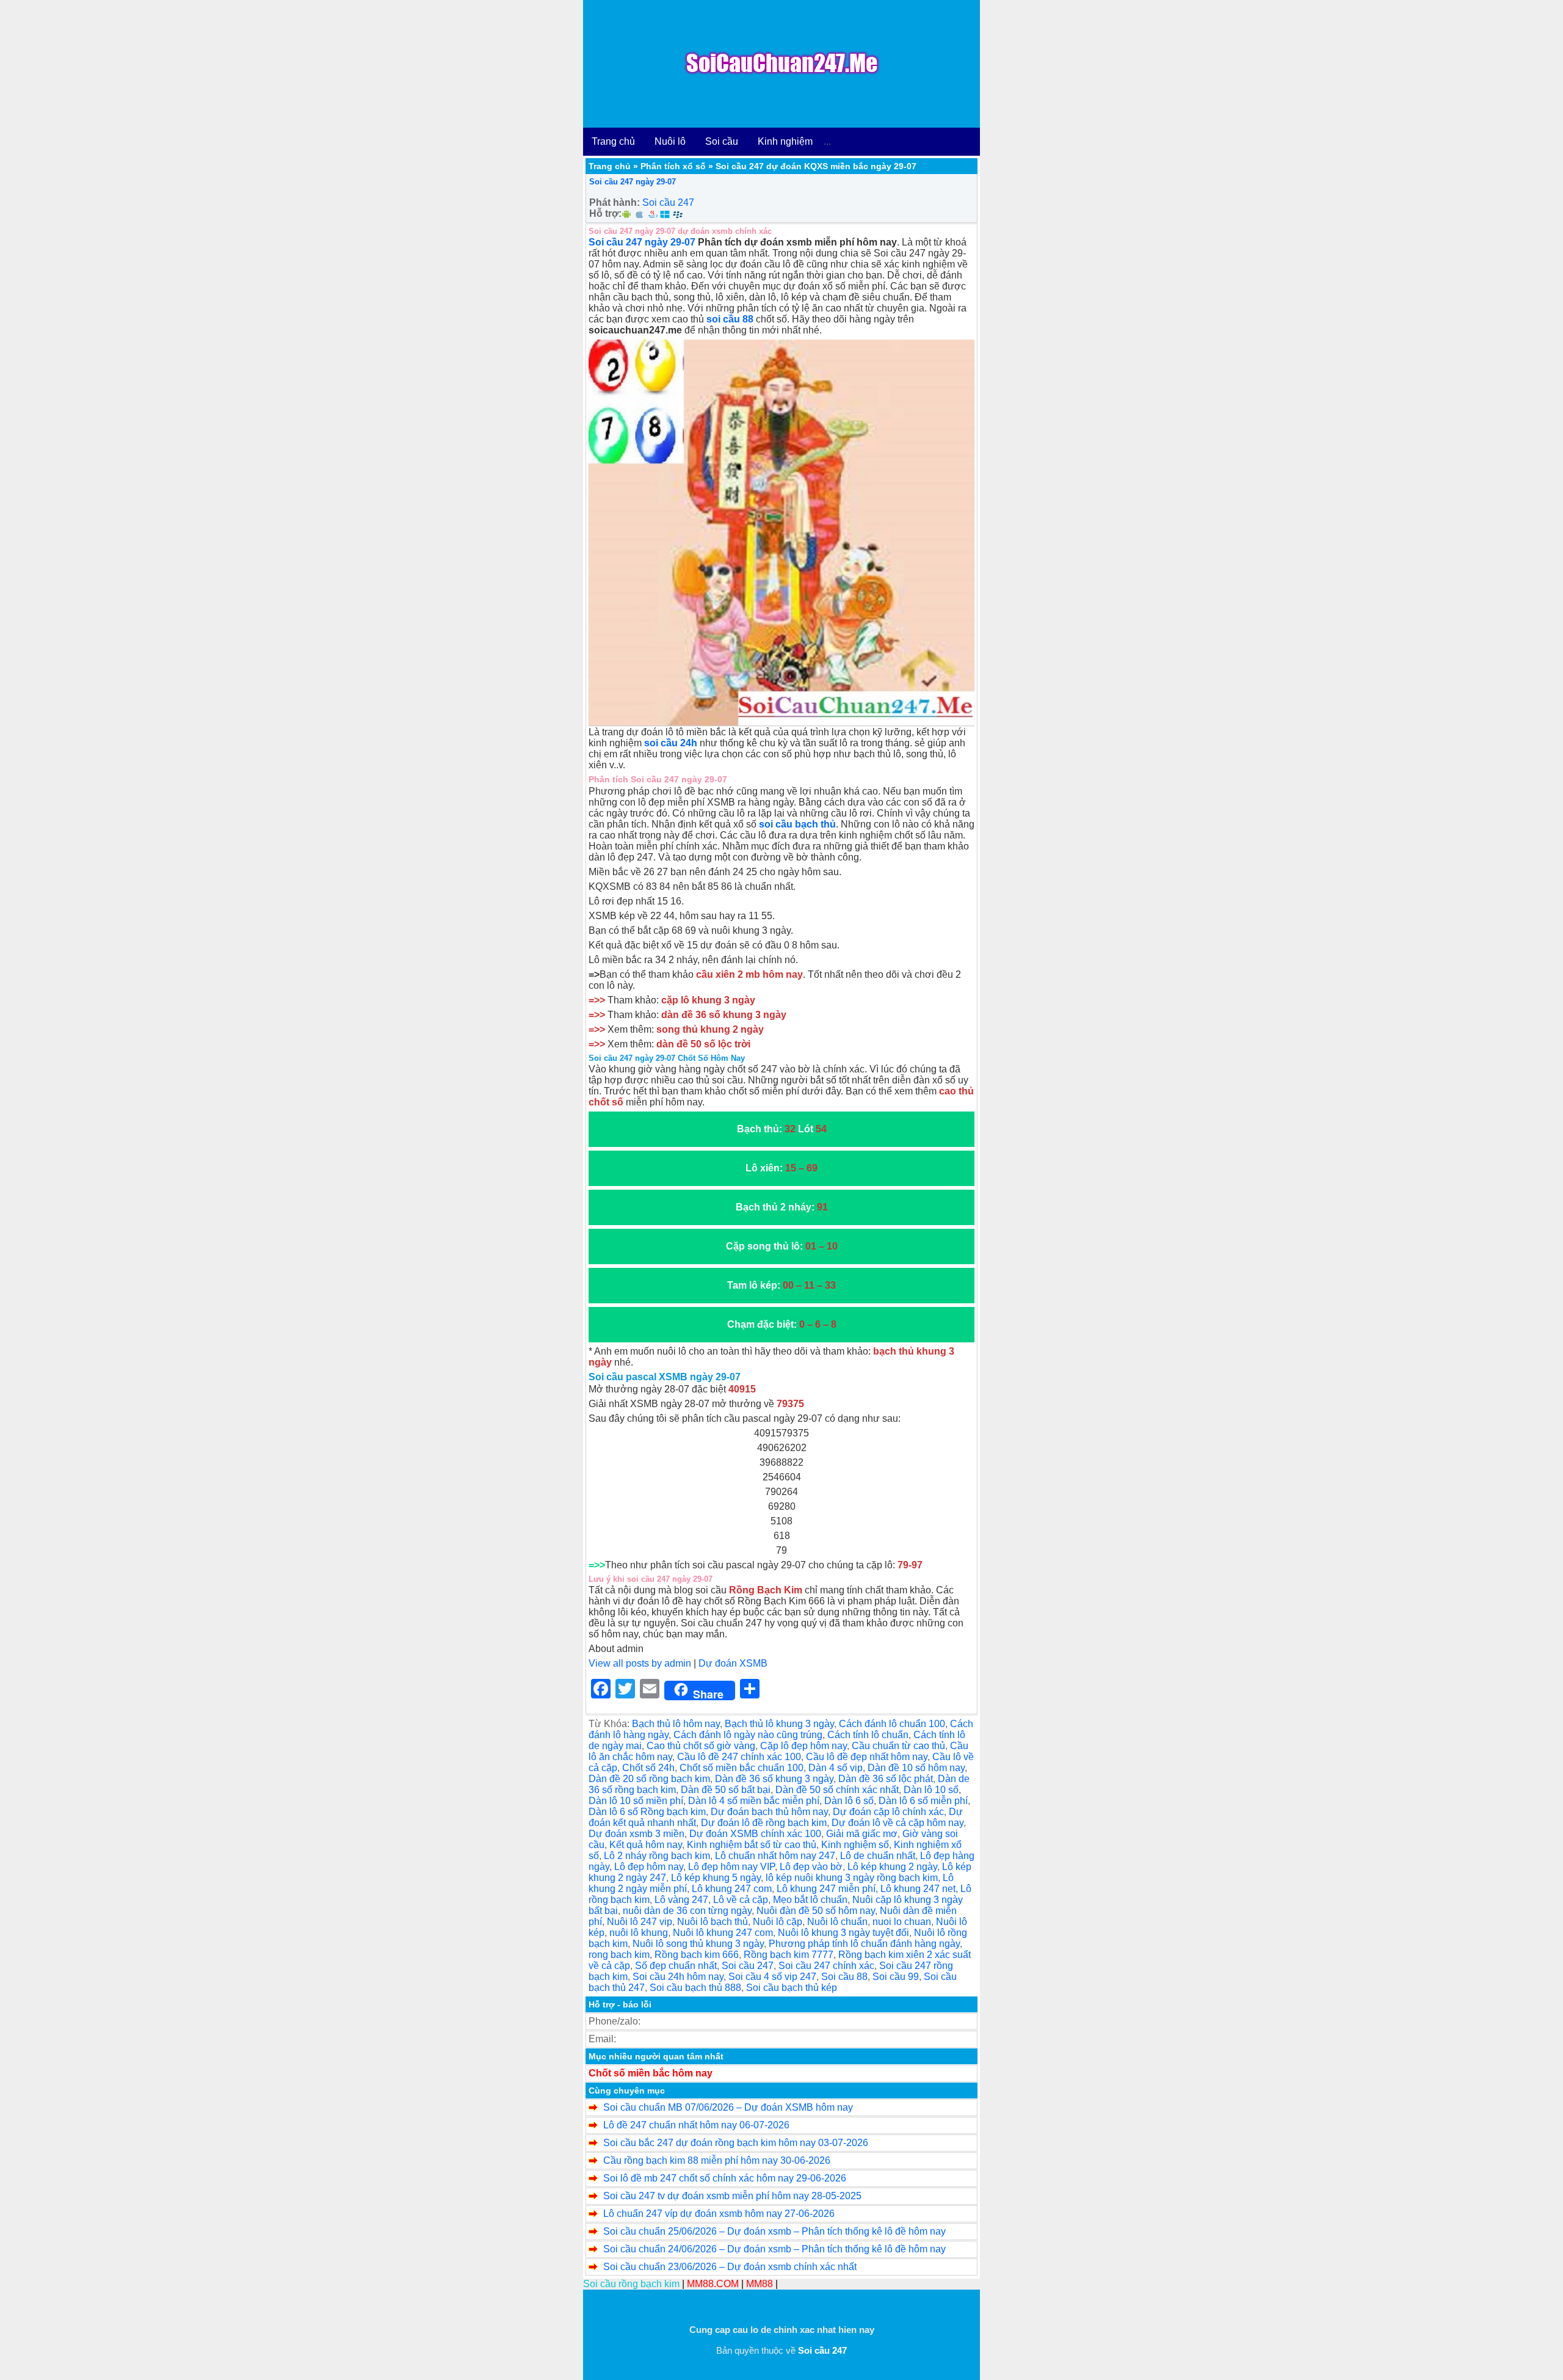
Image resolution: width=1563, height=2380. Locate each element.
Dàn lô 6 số (849, 1801)
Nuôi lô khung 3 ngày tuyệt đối (843, 1933)
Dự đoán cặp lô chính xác (888, 1812)
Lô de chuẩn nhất (878, 1856)
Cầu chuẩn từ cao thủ (898, 1746)
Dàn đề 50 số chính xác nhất (837, 1790)
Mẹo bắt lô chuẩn (810, 1900)
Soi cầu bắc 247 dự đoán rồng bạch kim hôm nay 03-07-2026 (736, 2143)
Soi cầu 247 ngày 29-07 (633, 182)
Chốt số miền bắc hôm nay (651, 2073)
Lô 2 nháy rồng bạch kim (657, 1856)
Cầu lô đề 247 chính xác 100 (739, 1757)
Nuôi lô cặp (778, 1922)
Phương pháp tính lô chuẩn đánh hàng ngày (864, 1944)
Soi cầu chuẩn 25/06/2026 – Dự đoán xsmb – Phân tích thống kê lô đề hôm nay (774, 2231)
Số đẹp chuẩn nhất (676, 1966)
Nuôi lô (670, 141)
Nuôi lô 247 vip (640, 1922)
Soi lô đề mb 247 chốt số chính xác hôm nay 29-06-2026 (725, 2178)
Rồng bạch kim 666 (697, 1955)
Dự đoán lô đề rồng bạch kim (764, 1823)
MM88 (760, 2284)
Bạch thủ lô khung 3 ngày (779, 1724)
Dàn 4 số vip (836, 1768)
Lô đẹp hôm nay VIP (731, 1867)
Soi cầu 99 (896, 1977)
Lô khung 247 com (732, 1889)
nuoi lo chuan (902, 1922)
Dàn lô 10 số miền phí (636, 1801)
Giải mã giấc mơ (862, 1834)
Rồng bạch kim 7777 (789, 1955)
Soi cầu (722, 141)
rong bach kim (619, 1955)
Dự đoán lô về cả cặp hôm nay (898, 1823)
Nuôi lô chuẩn (837, 1922)
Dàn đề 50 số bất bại (726, 1790)
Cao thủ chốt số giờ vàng (701, 1746)
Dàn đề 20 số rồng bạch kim (649, 1779)
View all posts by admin (640, 1663)
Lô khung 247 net (918, 1889)
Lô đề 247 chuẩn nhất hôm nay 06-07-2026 (696, 2125)
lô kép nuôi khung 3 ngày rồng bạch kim (852, 1878)
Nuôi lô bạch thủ (713, 1922)
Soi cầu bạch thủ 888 (695, 1988)
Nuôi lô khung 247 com (723, 1933)
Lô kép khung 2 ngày (892, 1867)
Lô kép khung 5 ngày (716, 1878)
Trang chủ (613, 141)
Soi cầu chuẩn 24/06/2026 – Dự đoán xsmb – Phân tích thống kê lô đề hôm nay (774, 2249)
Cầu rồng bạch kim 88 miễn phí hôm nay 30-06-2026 (717, 2160)
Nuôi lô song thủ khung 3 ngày (698, 1944)
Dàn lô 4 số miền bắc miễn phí (754, 1801)
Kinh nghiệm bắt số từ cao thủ (752, 1845)
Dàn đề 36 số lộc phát (886, 1779)
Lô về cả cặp (741, 1900)
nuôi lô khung (639, 1933)
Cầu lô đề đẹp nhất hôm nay (867, 1757)
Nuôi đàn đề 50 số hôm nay (816, 1911)
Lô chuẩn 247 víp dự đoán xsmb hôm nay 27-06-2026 (719, 2214)
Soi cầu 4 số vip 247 (772, 1977)
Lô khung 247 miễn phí (826, 1889)
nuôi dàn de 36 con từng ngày (687, 1911)
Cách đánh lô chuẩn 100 (892, 1724)
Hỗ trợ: (605, 213)
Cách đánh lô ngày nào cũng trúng (748, 1735)
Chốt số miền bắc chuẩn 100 (742, 1768)
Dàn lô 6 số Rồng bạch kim (647, 1812)
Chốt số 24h (648, 1768)
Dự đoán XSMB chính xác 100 (755, 1834)
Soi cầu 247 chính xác (826, 1966)
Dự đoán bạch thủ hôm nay (769, 1812)
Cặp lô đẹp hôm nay (803, 1746)
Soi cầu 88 (844, 1977)
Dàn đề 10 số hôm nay (916, 1768)
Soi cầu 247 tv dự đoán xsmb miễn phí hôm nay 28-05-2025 (732, 2196)
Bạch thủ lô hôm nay (676, 1724)
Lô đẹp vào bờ (811, 1867)
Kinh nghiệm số (855, 1845)
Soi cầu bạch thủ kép (792, 1988)
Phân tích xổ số (673, 166)
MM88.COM (713, 2284)
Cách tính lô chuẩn (868, 1735)
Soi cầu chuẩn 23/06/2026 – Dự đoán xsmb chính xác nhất (730, 2267)
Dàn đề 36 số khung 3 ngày (774, 1779)
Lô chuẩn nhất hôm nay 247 (775, 1856)
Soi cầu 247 (668, 202)
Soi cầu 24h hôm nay (678, 1977)
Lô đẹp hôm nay (649, 1867)
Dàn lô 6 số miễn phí (923, 1801)
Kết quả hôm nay (646, 1845)
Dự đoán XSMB (733, 1663)
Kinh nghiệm (785, 141)
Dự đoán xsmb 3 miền (636, 1834)
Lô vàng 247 (681, 1900)
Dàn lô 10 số (931, 1790)
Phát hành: (615, 202)
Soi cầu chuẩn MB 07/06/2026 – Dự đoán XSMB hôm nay (728, 2107)
